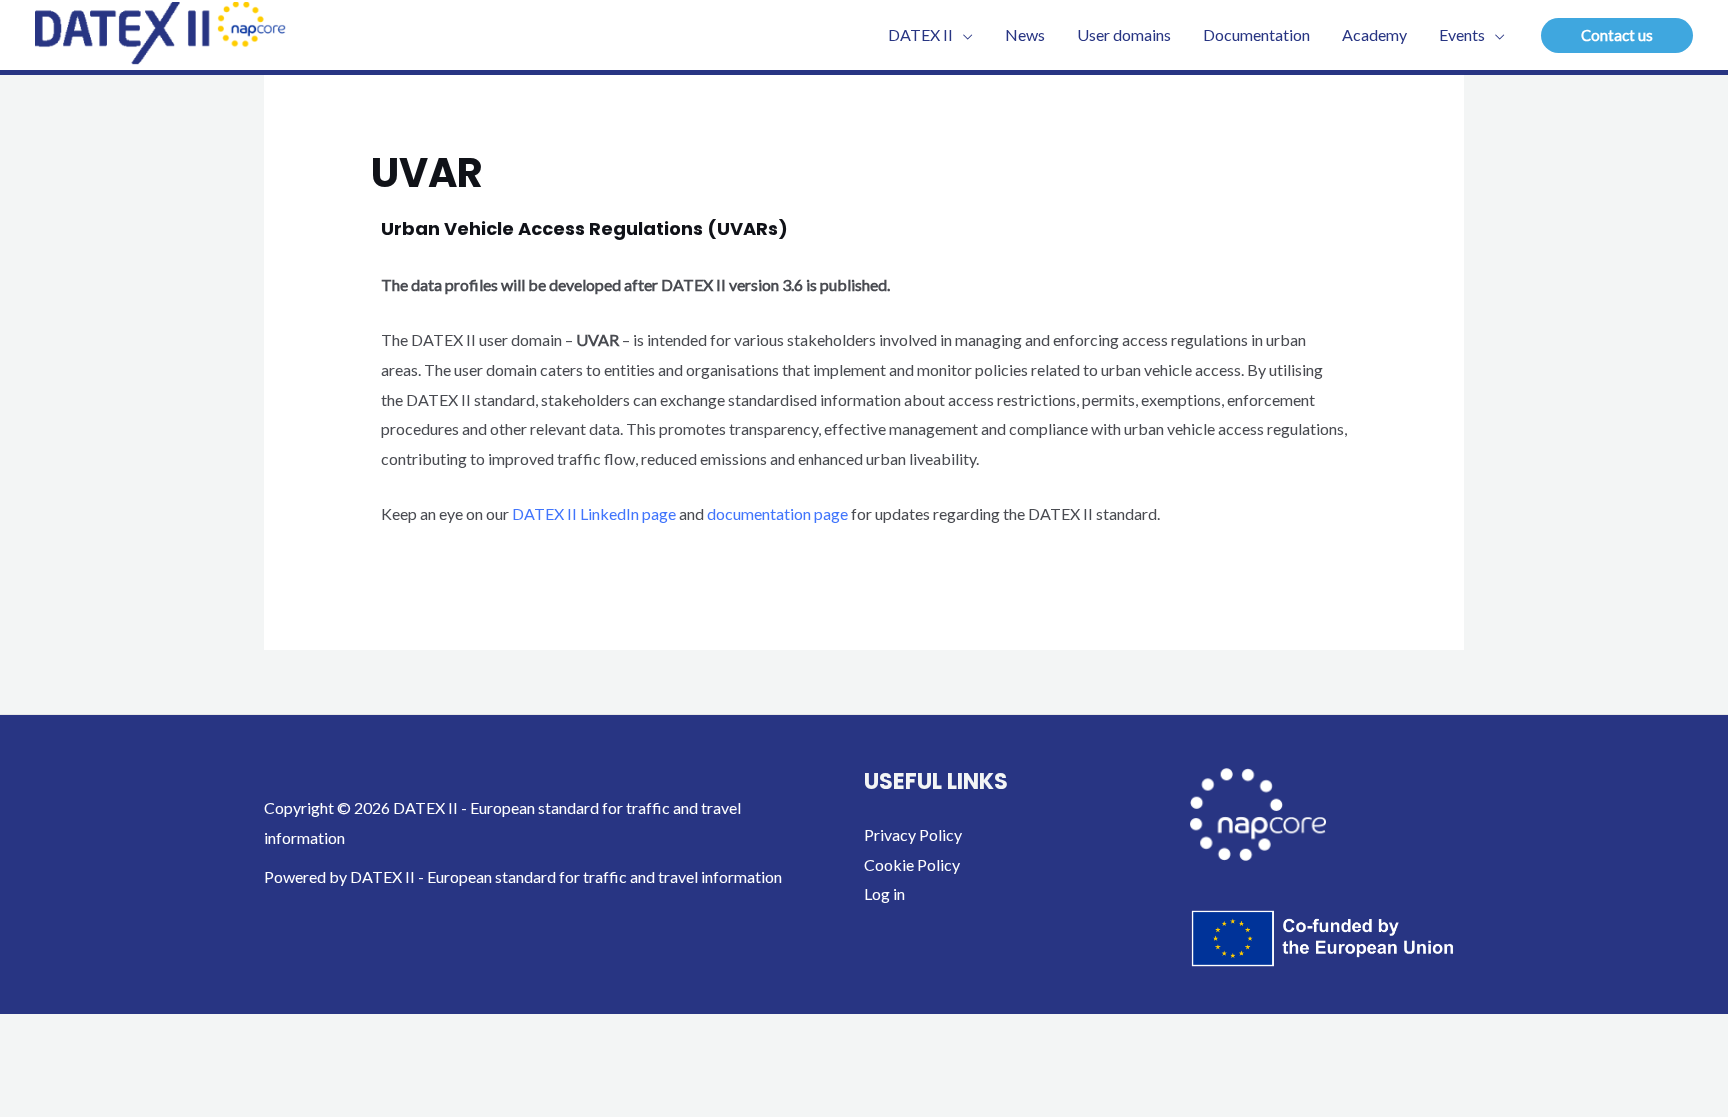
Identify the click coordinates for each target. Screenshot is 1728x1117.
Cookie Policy (912, 864)
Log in (884, 893)
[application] (963, 35)
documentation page (779, 513)
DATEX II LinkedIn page (594, 513)
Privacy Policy (913, 834)
